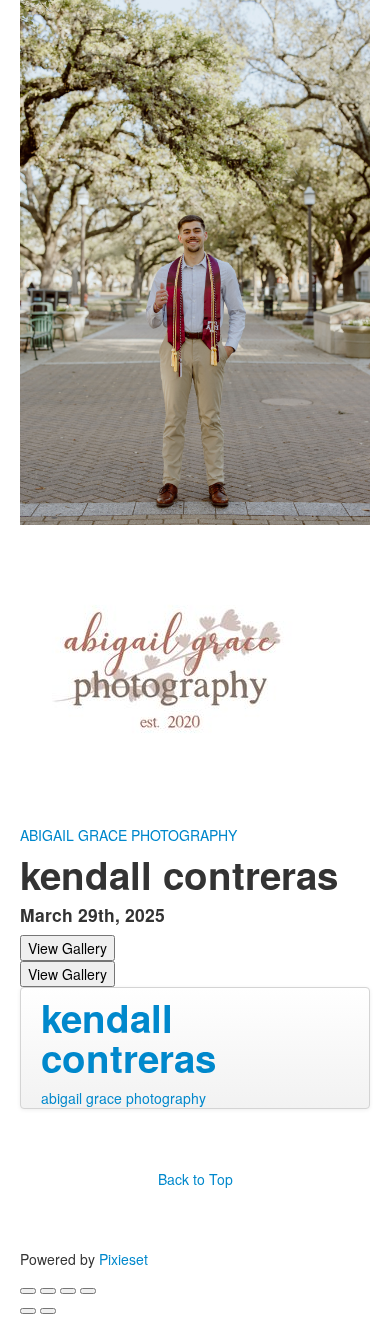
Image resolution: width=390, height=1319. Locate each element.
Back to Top (195, 1179)
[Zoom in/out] (88, 1291)
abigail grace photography (123, 1098)
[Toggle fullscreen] (68, 1291)
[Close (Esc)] (28, 1291)
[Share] (48, 1291)
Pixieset (123, 1259)
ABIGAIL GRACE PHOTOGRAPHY (128, 835)
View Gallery (67, 948)
